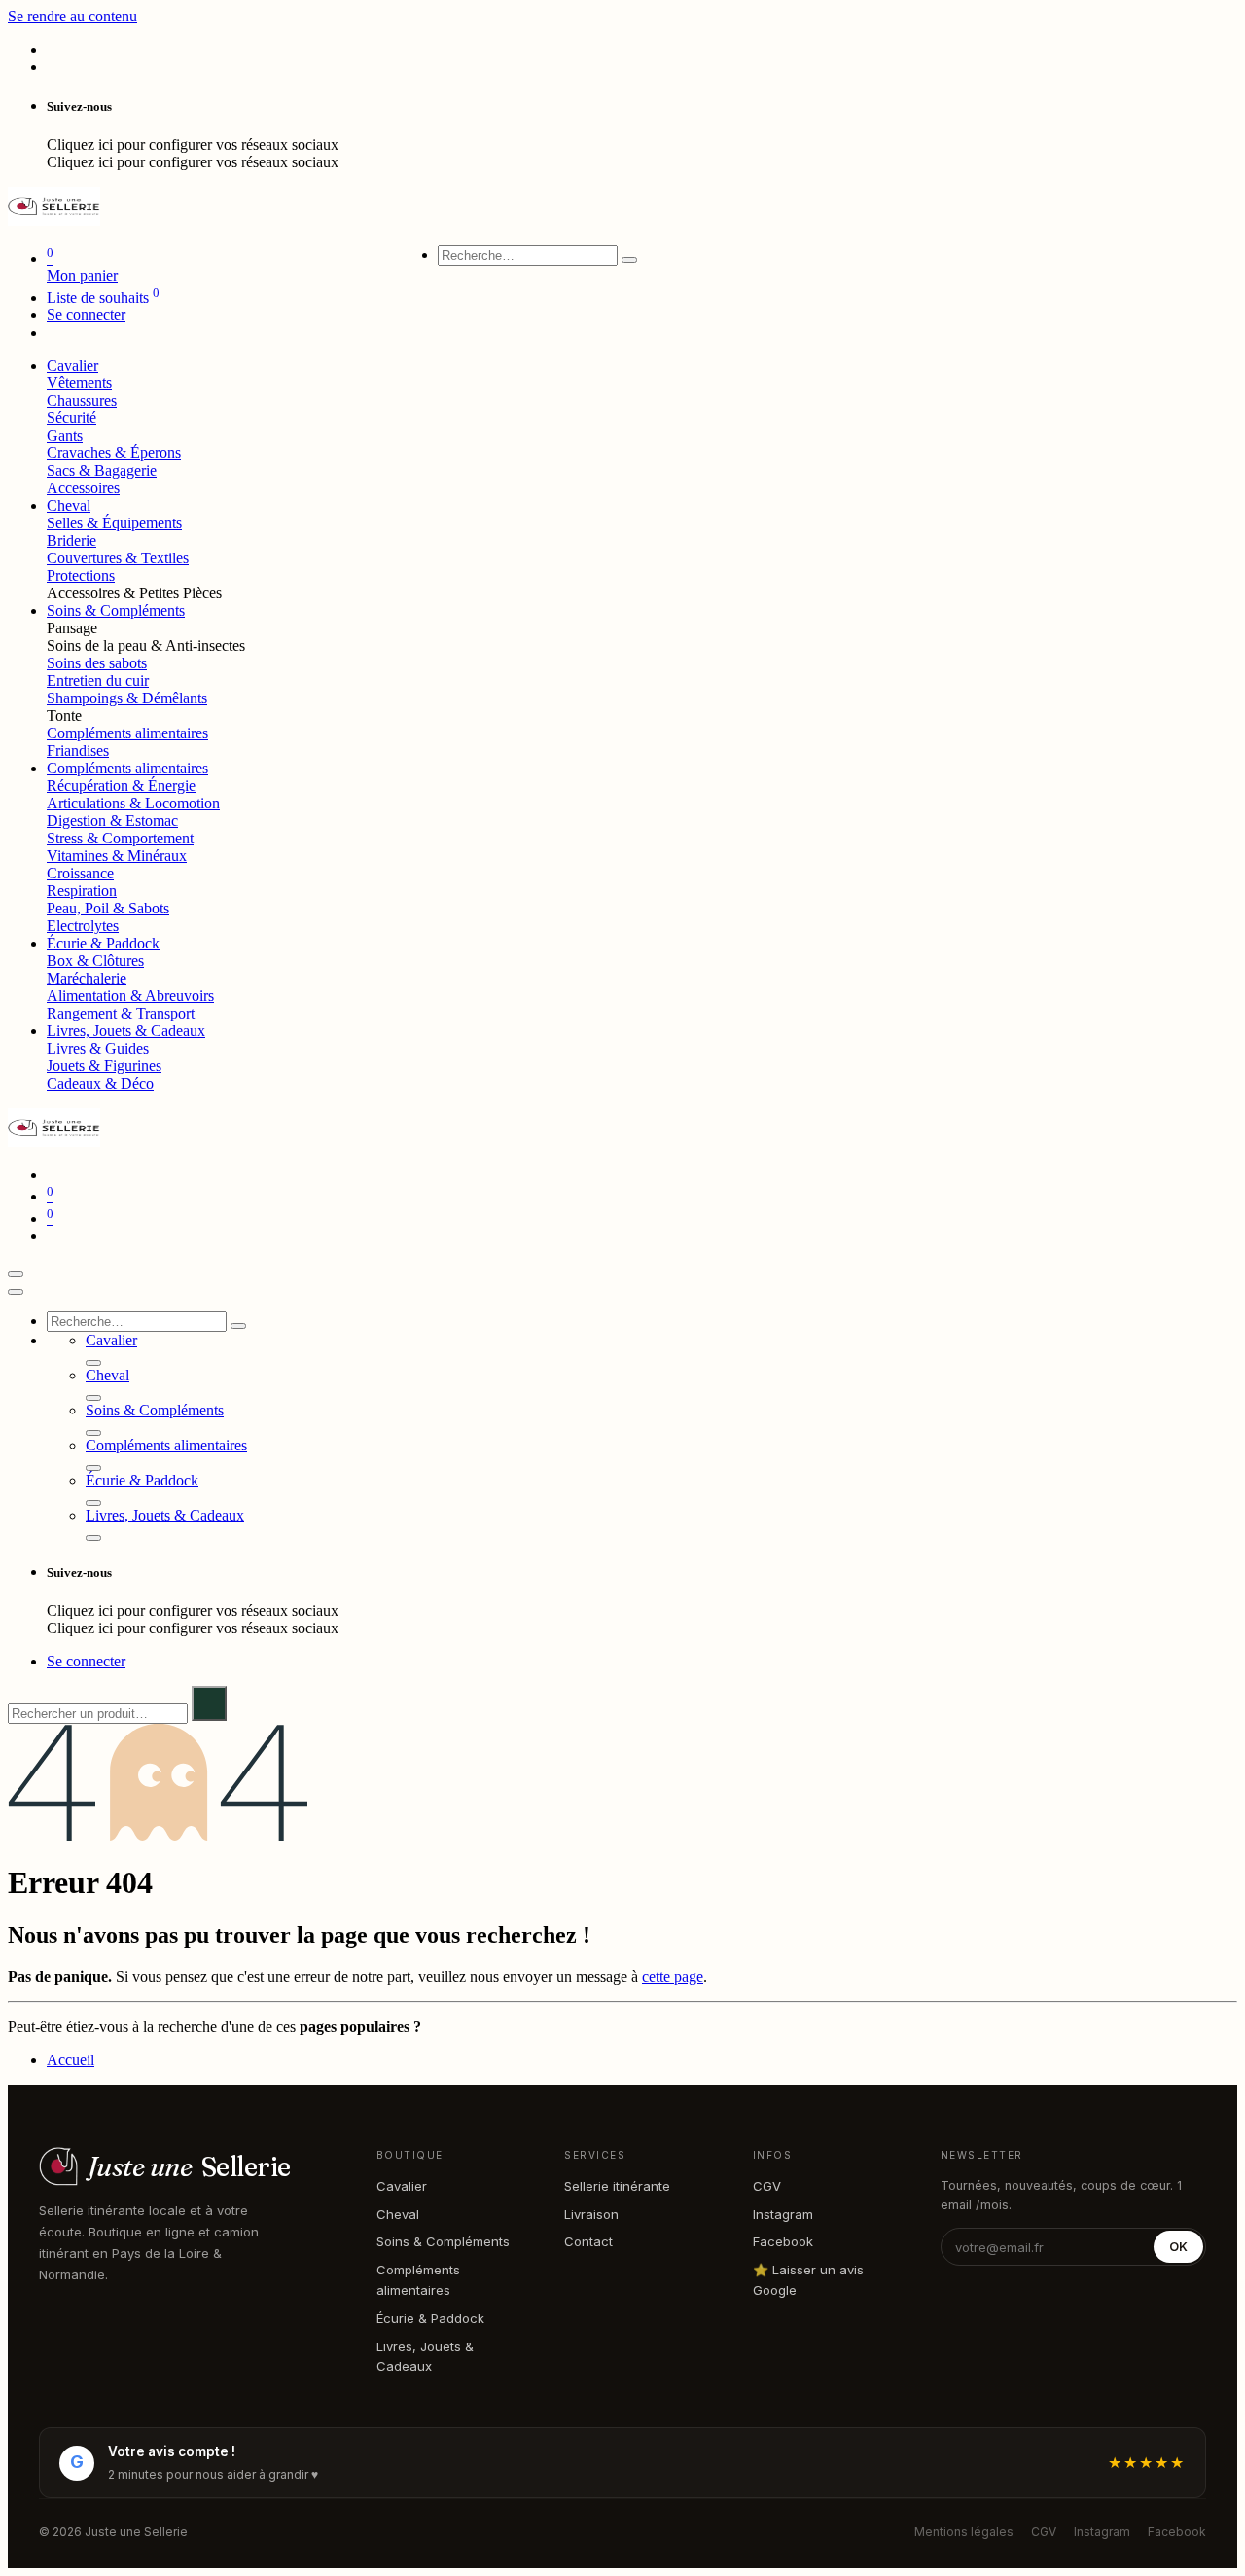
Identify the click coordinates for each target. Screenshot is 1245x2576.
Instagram (783, 2214)
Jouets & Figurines (104, 1066)
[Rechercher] (629, 260)
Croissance (80, 873)
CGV (767, 2186)
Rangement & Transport (121, 1013)
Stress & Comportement (120, 838)
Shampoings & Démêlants (127, 698)
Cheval (398, 2214)
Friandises (78, 751)
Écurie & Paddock (430, 2318)
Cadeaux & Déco (100, 1083)
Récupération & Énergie (121, 786)
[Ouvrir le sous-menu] (93, 1363)
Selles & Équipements (114, 523)
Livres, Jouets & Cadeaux (425, 2357)
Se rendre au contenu (72, 16)
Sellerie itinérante (617, 2186)
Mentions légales (964, 2532)
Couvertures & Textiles (118, 558)
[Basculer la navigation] (16, 1274)
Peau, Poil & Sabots (108, 908)
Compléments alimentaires (127, 733)
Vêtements (79, 383)
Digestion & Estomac (112, 821)
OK (1178, 2247)
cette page (673, 1976)
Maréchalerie (87, 978)
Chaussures (82, 400)
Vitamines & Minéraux (117, 856)
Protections (81, 575)
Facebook (783, 2241)
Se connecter (86, 315)
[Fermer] (16, 1292)
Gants (65, 435)
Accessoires (83, 488)
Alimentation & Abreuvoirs (130, 996)
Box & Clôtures (95, 961)
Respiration (82, 891)
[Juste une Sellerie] (54, 220)
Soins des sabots (97, 663)
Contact (588, 2241)
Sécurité (71, 418)
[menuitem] (72, 365)
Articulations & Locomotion (133, 803)
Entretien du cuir (98, 680)
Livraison (591, 2214)
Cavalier (402, 2186)
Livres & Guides (98, 1048)
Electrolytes (83, 926)
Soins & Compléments (443, 2241)
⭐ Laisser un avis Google (808, 2280)
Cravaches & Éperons (114, 453)
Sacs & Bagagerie (102, 470)
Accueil (71, 2060)
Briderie (71, 540)
